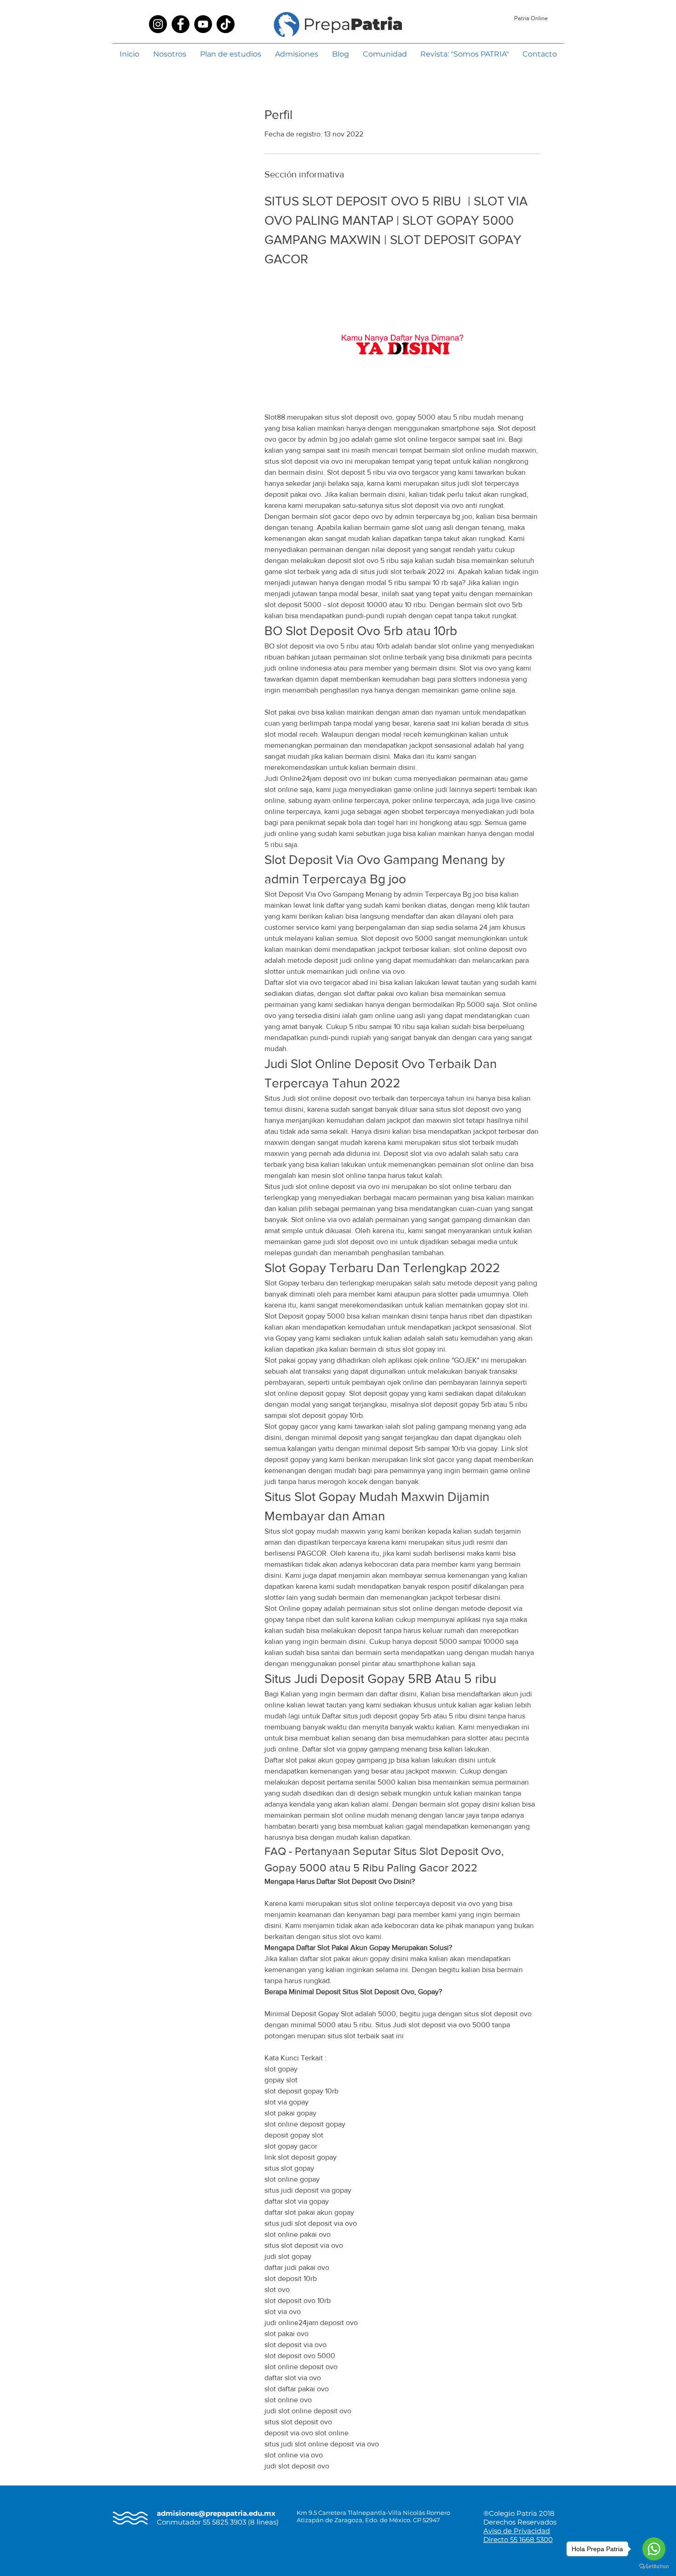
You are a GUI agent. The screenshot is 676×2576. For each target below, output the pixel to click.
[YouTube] (203, 24)
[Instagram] (158, 24)
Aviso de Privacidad (517, 2531)
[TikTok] (226, 24)
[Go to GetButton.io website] (654, 2567)
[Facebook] (180, 24)
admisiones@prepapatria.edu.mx (216, 2513)
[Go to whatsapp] (654, 2549)
